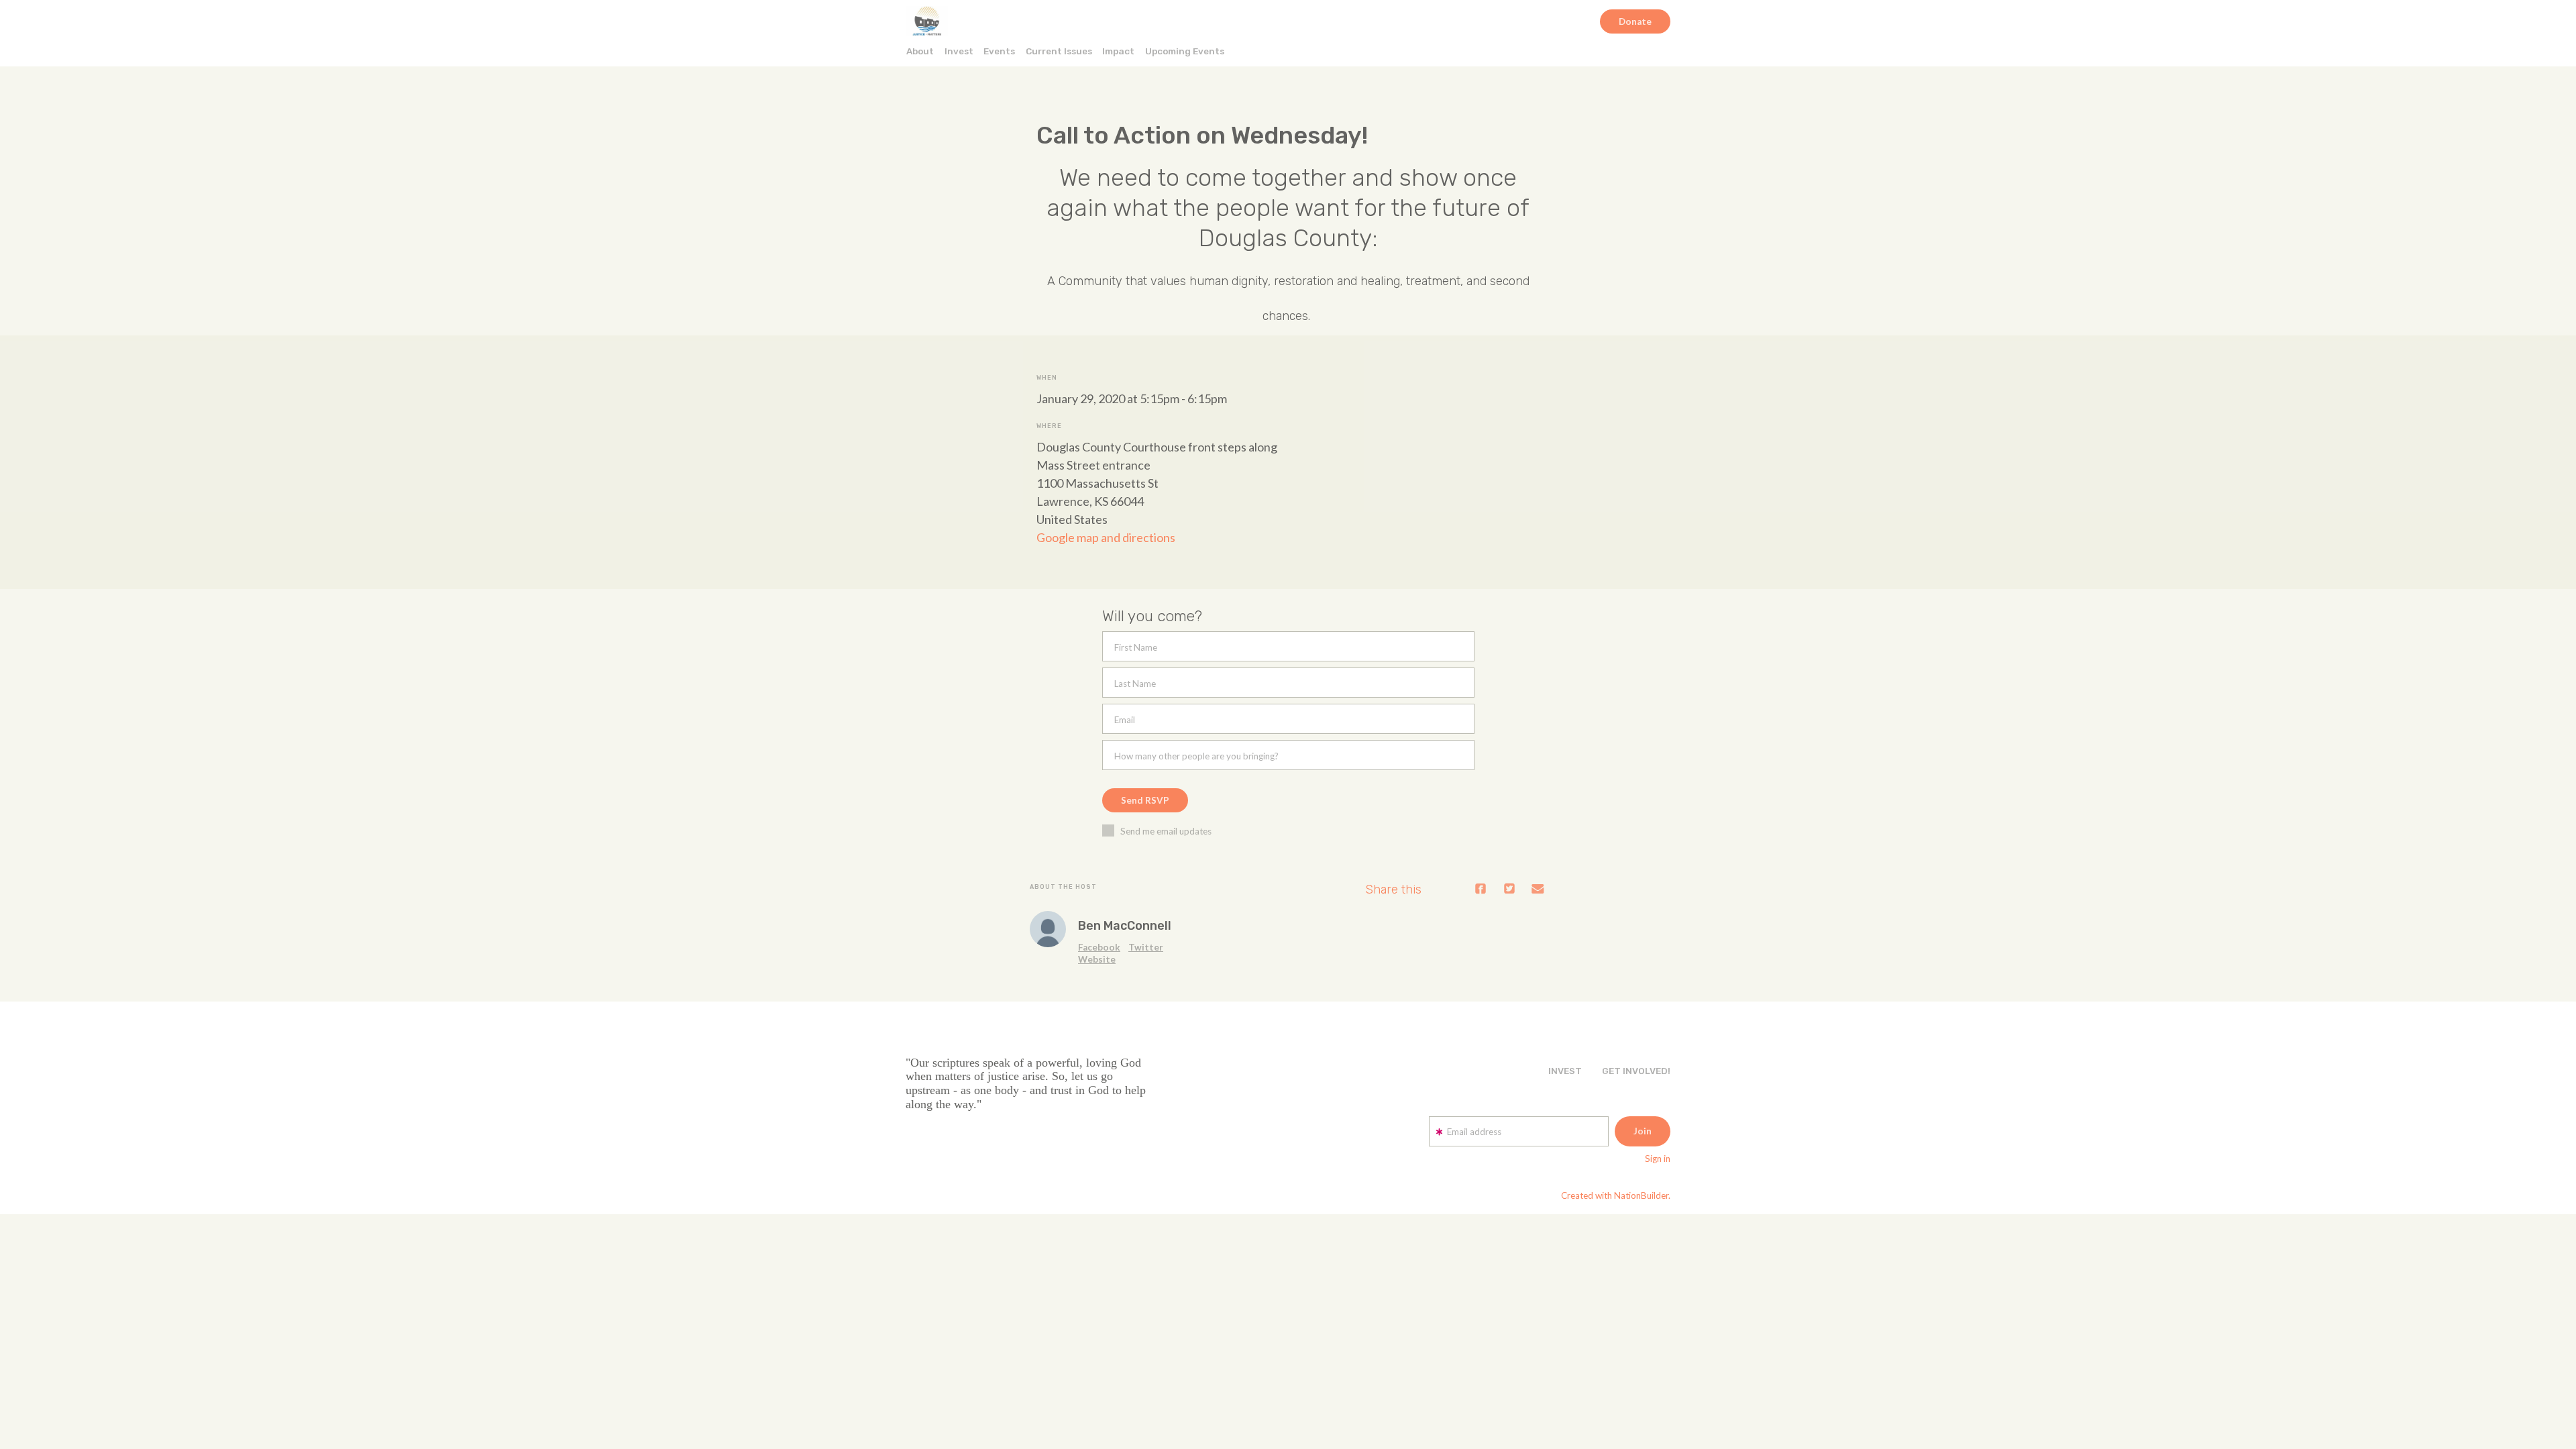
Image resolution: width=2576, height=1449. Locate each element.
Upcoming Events (1185, 51)
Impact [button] (1118, 51)
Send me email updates (1166, 831)
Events (999, 51)
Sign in (1658, 1159)
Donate (1635, 21)
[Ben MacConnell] (1048, 929)
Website (1097, 959)
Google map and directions (1106, 537)
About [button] (920, 51)
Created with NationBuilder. (1616, 1195)
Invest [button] (959, 51)
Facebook (1099, 947)
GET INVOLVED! (1636, 1071)
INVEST (1565, 1071)
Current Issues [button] (1059, 51)
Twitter (1146, 947)
